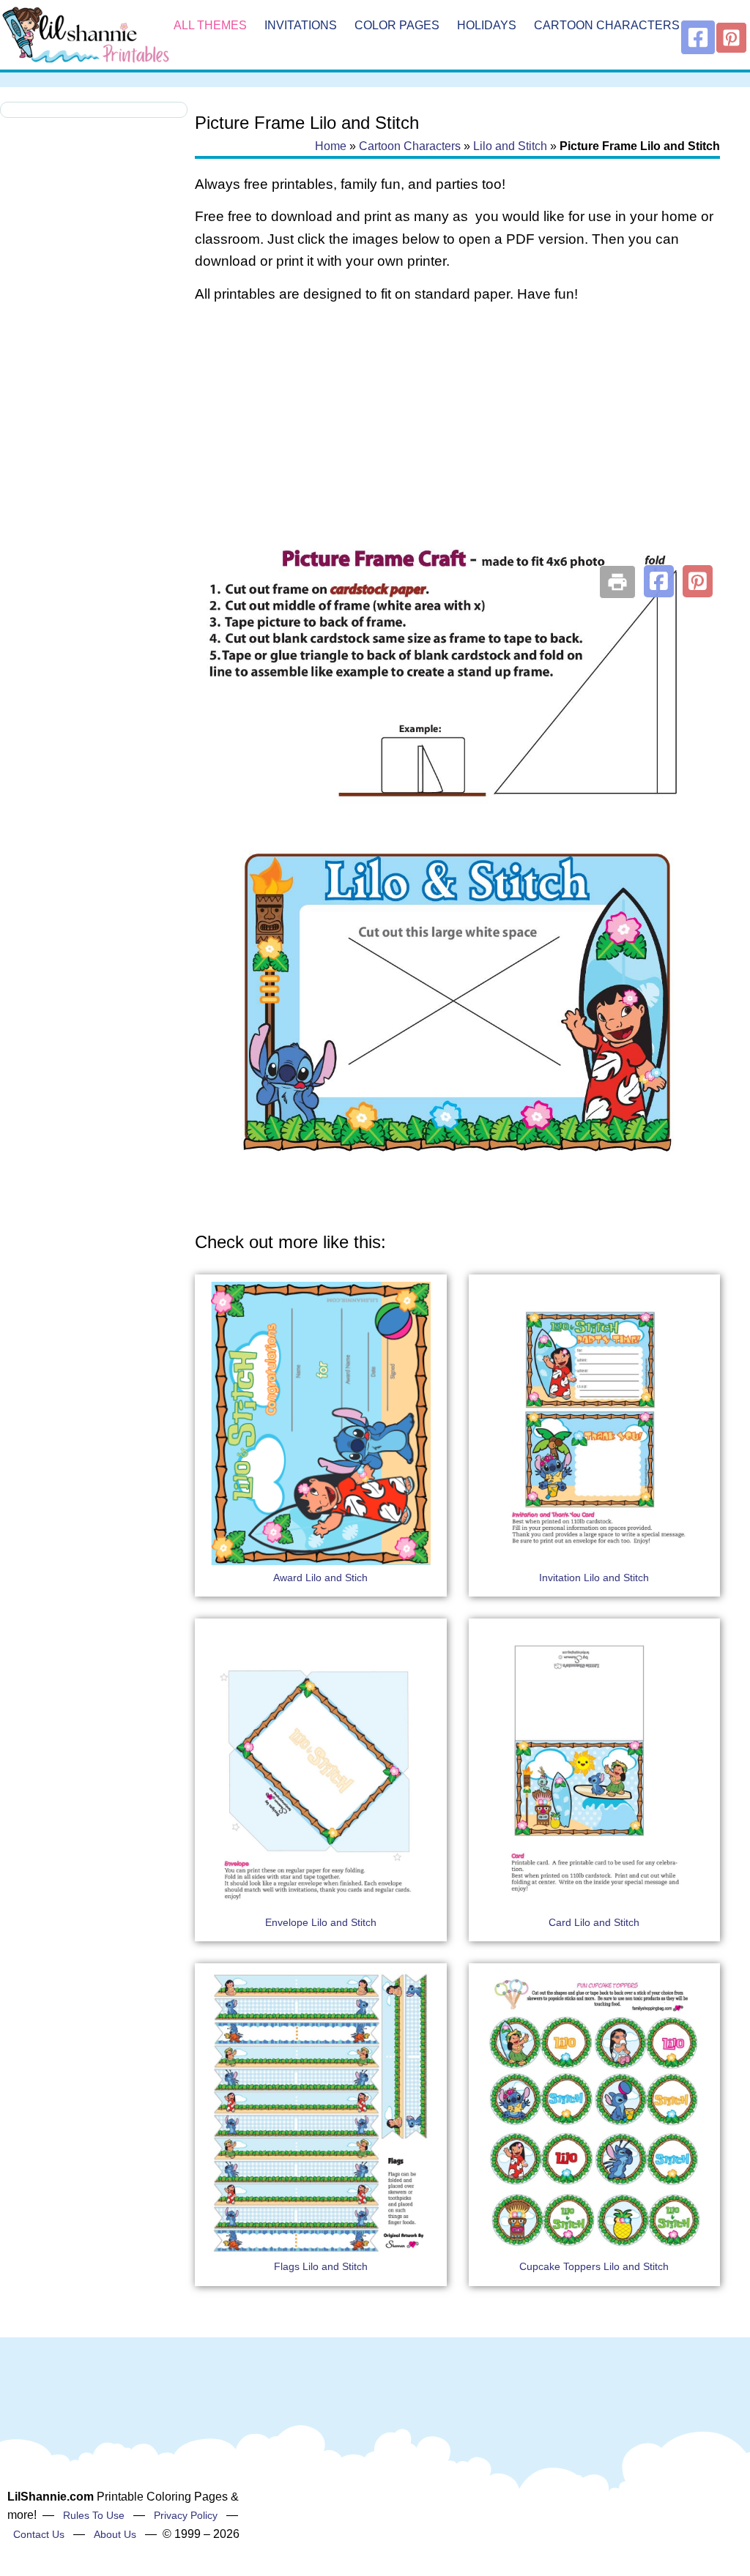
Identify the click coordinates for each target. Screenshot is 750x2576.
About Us (115, 2534)
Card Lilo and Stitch (594, 1922)
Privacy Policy (186, 2515)
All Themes (210, 25)
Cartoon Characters (607, 25)
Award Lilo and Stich (320, 1578)
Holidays (487, 25)
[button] (659, 581)
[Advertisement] (457, 433)
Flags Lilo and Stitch (321, 2266)
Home (331, 146)
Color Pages (397, 25)
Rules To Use (94, 2515)
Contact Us (39, 2534)
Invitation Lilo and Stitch (594, 1578)
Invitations (301, 25)
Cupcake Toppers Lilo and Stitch (594, 2266)
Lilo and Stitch (510, 146)
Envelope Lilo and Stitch (321, 1922)
